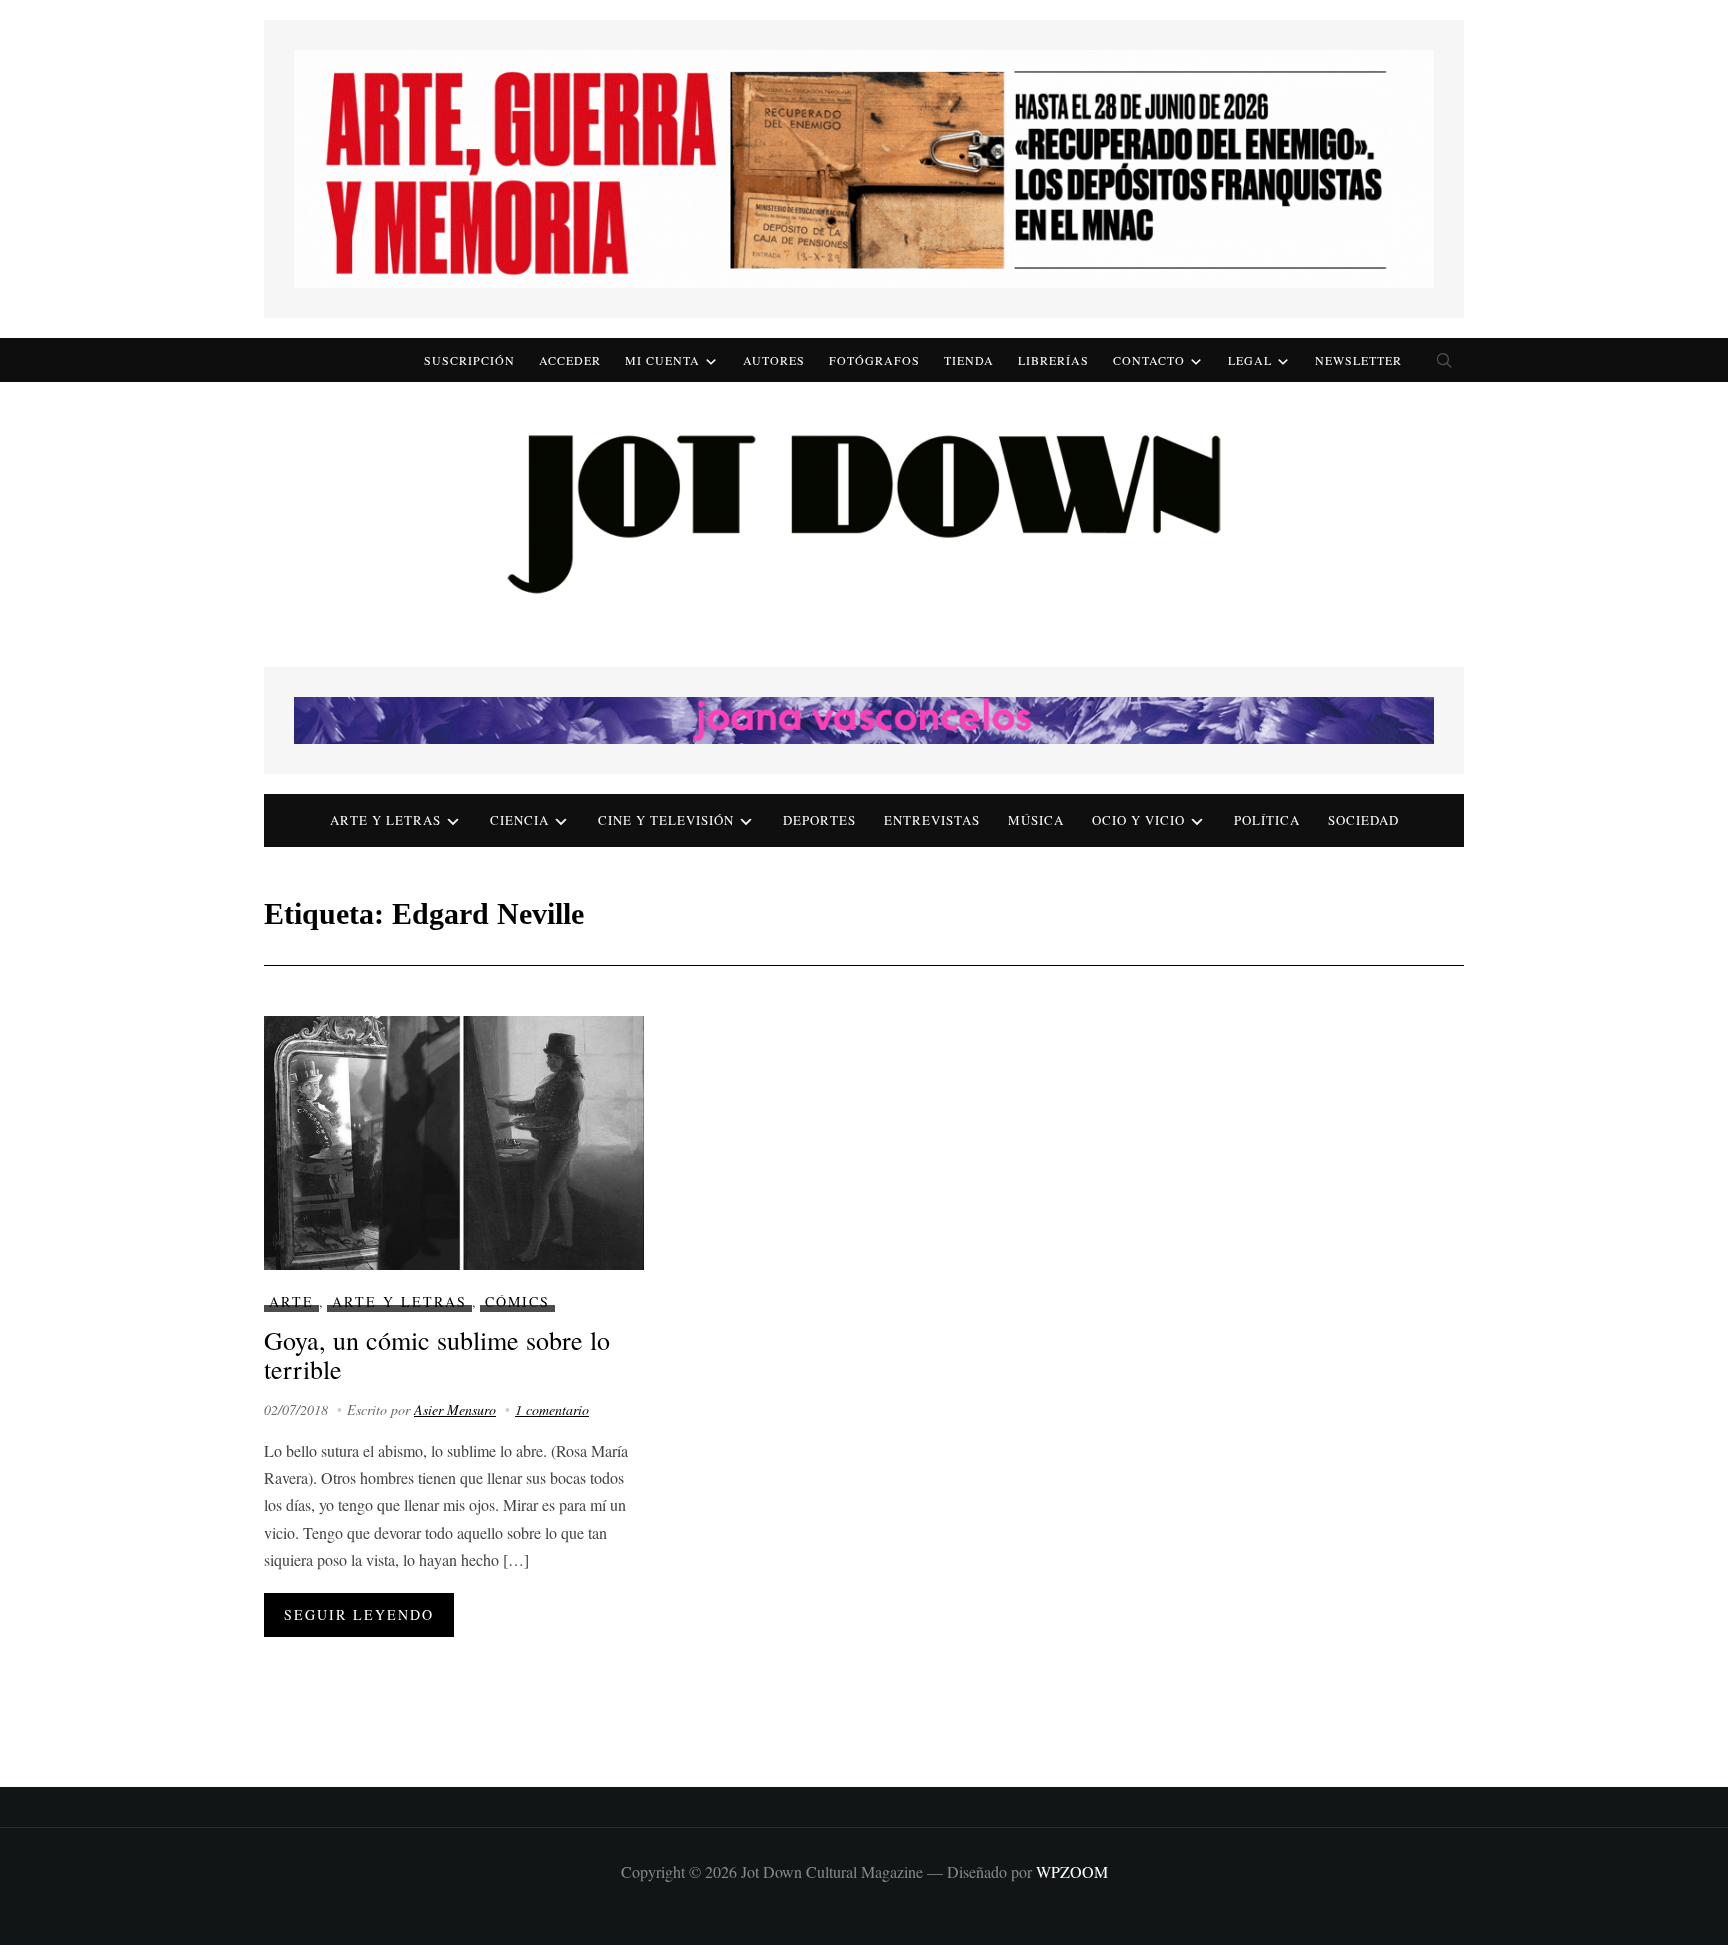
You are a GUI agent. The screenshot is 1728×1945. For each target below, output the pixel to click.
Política (1267, 820)
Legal (1250, 360)
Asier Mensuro (455, 1409)
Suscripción (469, 360)
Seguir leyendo (359, 1614)
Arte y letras (385, 820)
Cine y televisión (666, 820)
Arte (291, 1301)
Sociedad (1363, 820)
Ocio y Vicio (1138, 820)
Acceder (570, 360)
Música (1036, 820)
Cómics (517, 1301)
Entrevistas (932, 820)
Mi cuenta (662, 360)
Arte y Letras (399, 1301)
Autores (774, 360)
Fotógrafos (874, 360)
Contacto (1149, 360)
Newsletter (1358, 360)
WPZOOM (1072, 1871)
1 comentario (552, 1409)
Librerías (1053, 360)
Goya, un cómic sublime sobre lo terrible (437, 1354)
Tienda (969, 360)
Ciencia (519, 820)
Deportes (819, 820)
